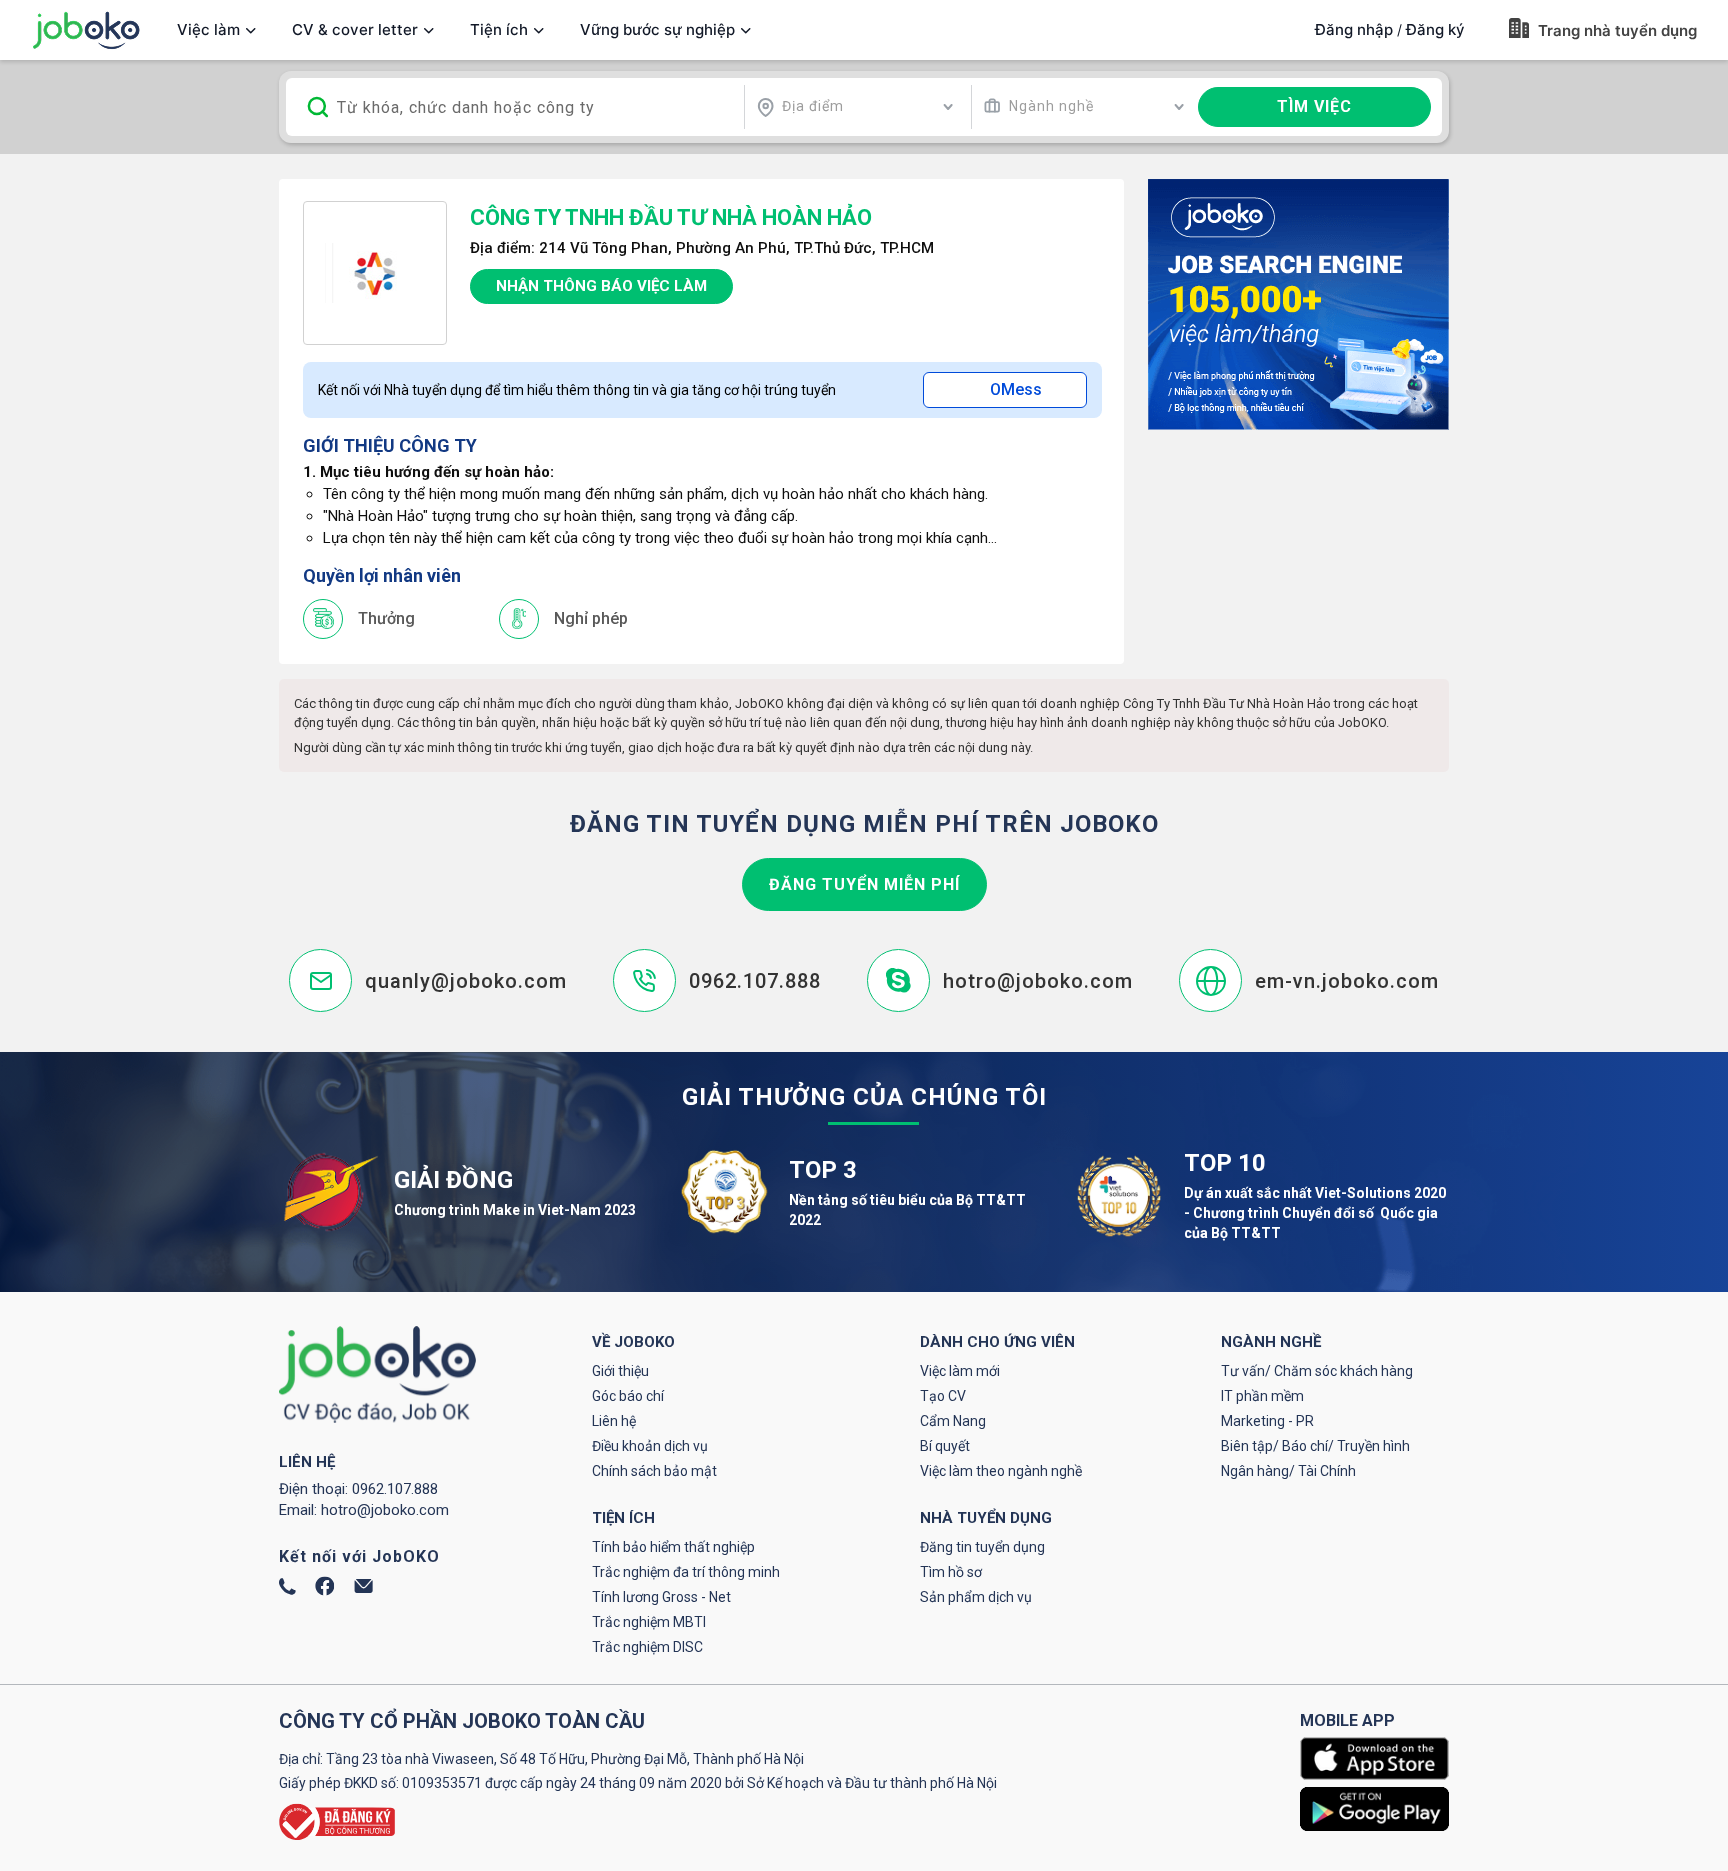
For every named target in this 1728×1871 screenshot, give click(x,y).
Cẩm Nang (953, 1421)
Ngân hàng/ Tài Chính (1288, 1471)
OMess (1016, 389)
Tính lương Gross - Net (661, 1597)
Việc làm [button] (208, 29)
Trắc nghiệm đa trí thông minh (686, 1572)
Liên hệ (614, 1421)
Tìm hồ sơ (951, 1572)
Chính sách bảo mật (654, 1471)
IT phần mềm (1262, 1396)
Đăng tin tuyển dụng (982, 1547)
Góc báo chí (628, 1396)
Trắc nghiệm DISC (647, 1647)
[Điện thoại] (287, 1590)
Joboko (86, 30)
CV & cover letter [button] (355, 29)
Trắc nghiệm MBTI (649, 1622)
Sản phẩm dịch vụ (976, 1597)
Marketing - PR (1267, 1421)
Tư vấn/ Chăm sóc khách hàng (1317, 1371)
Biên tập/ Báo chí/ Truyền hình (1315, 1446)
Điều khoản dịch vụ (650, 1446)
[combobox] (855, 107)
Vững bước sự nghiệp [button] (657, 29)
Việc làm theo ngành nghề (1001, 1471)
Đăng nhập (1354, 29)
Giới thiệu (620, 1371)
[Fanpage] (325, 1591)
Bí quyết (945, 1446)
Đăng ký (1435, 29)
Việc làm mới (960, 1371)
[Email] (363, 1588)
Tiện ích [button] (499, 29)
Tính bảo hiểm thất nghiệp (673, 1547)
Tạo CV (943, 1396)
